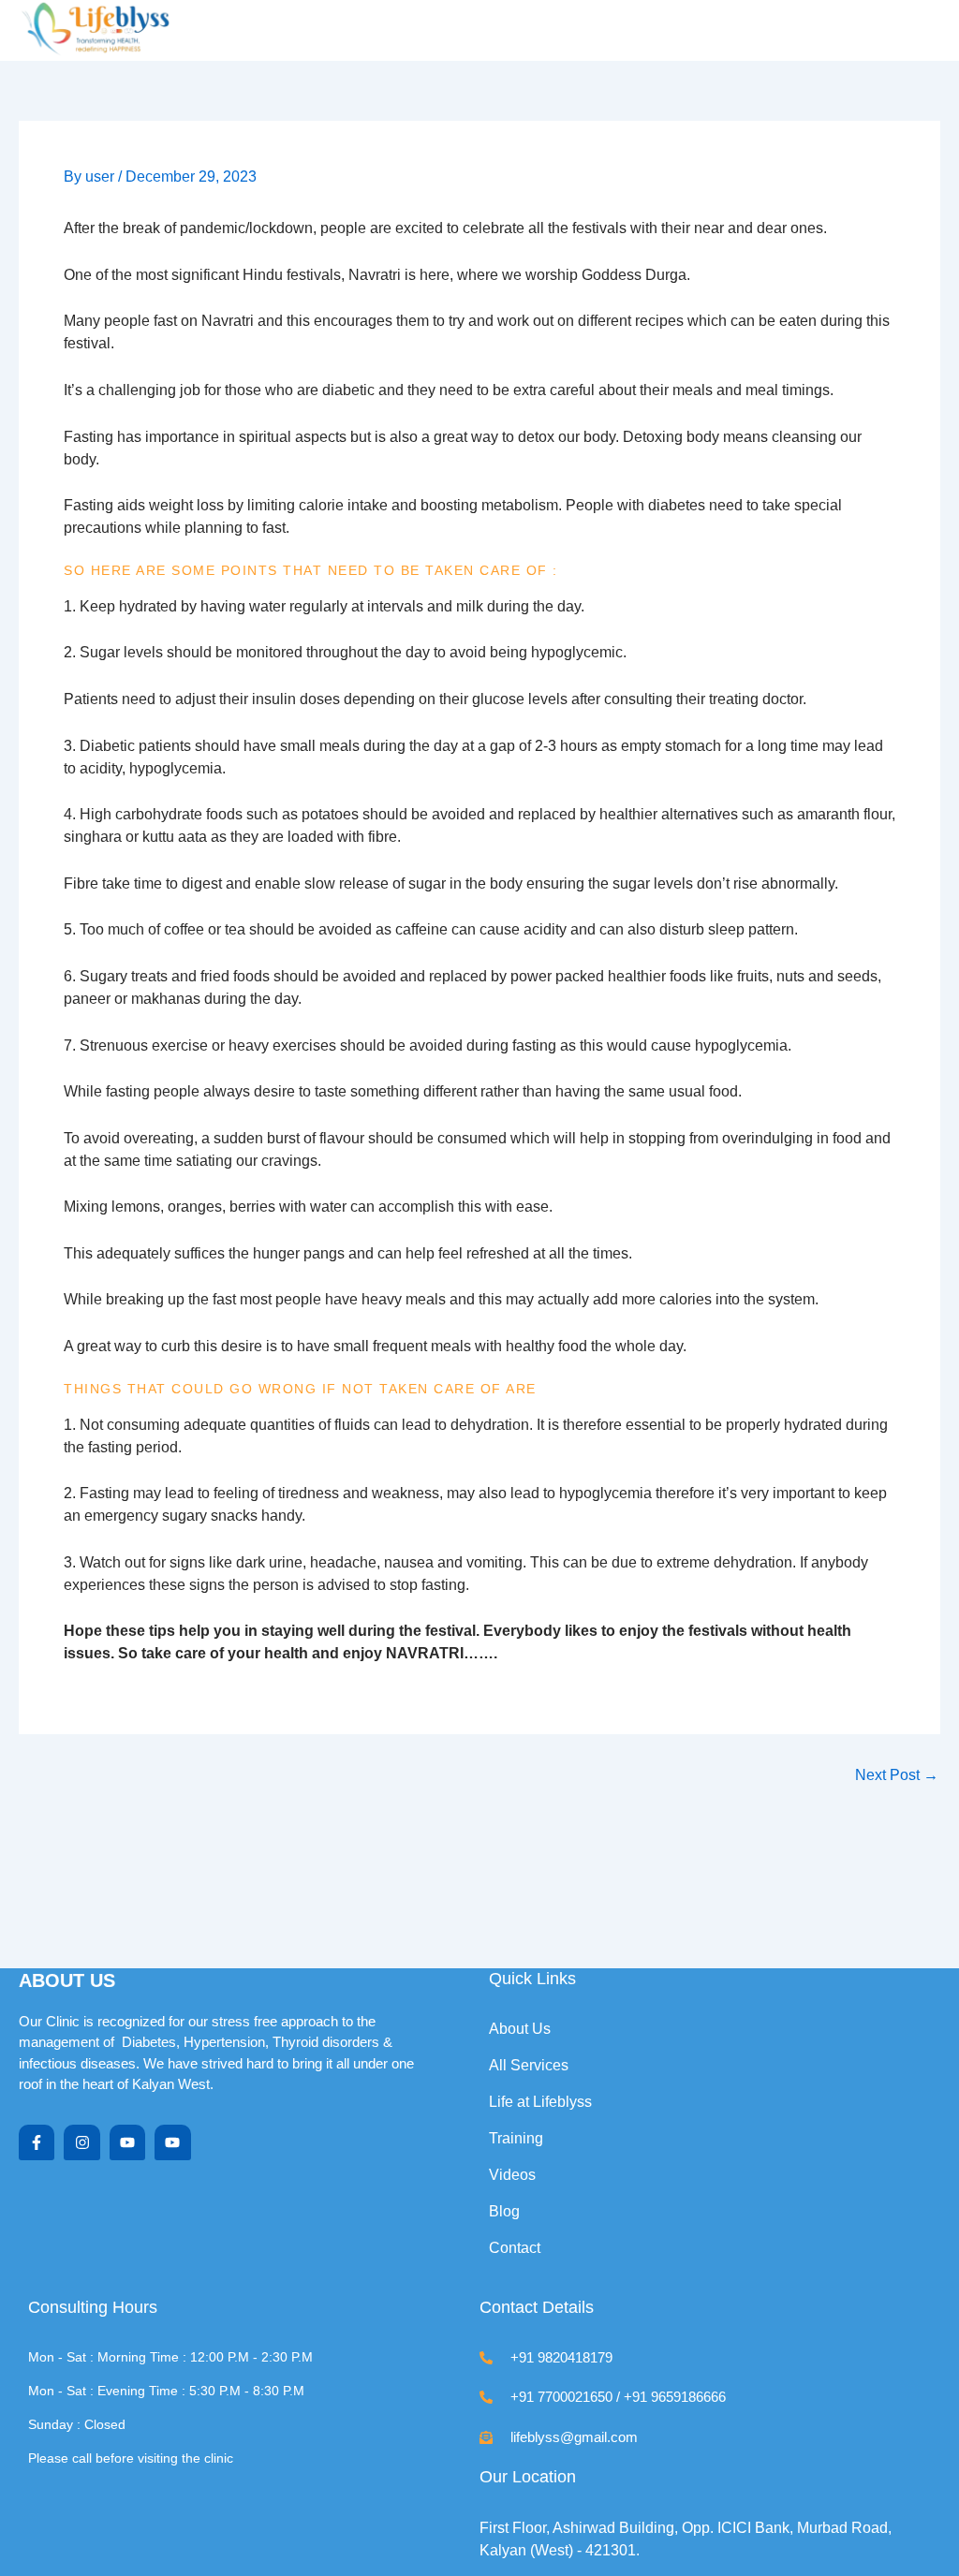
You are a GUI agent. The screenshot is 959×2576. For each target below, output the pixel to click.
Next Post (897, 1775)
